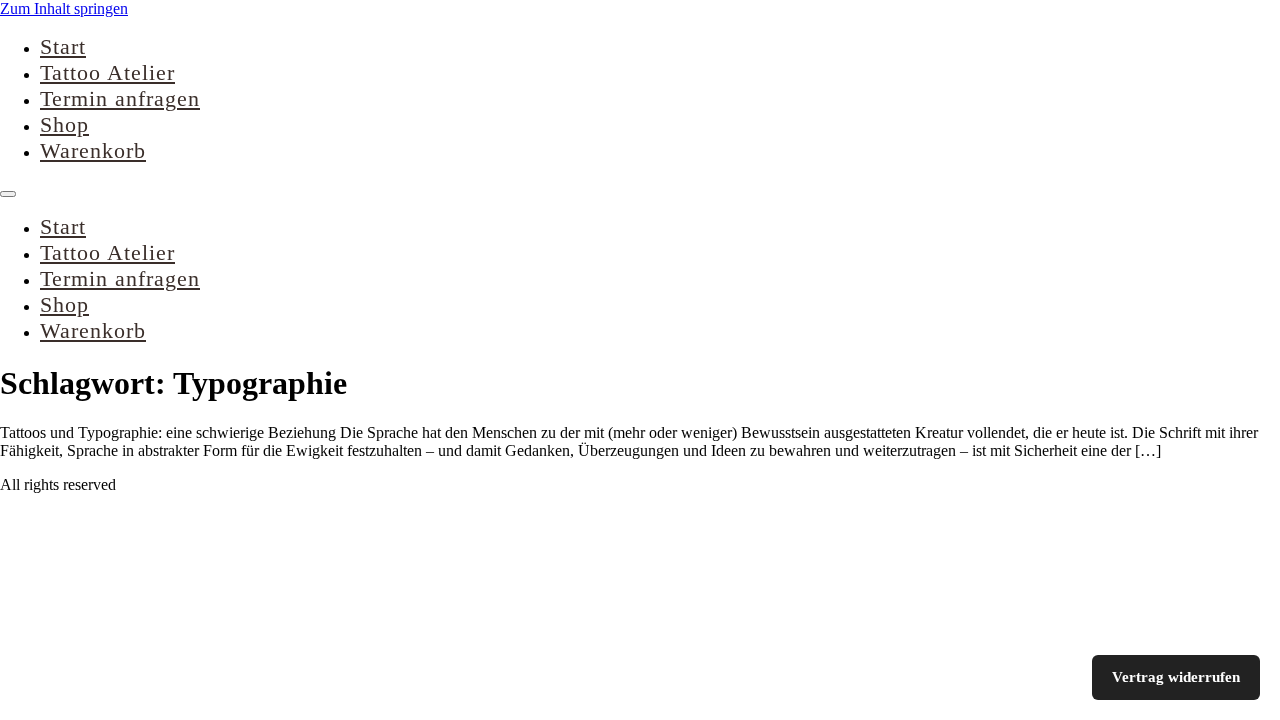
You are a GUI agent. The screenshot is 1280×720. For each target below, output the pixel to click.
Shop (64, 124)
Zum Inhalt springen (64, 8)
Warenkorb (93, 150)
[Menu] (8, 194)
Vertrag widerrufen (1176, 677)
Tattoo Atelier (107, 72)
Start (63, 46)
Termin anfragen (120, 98)
